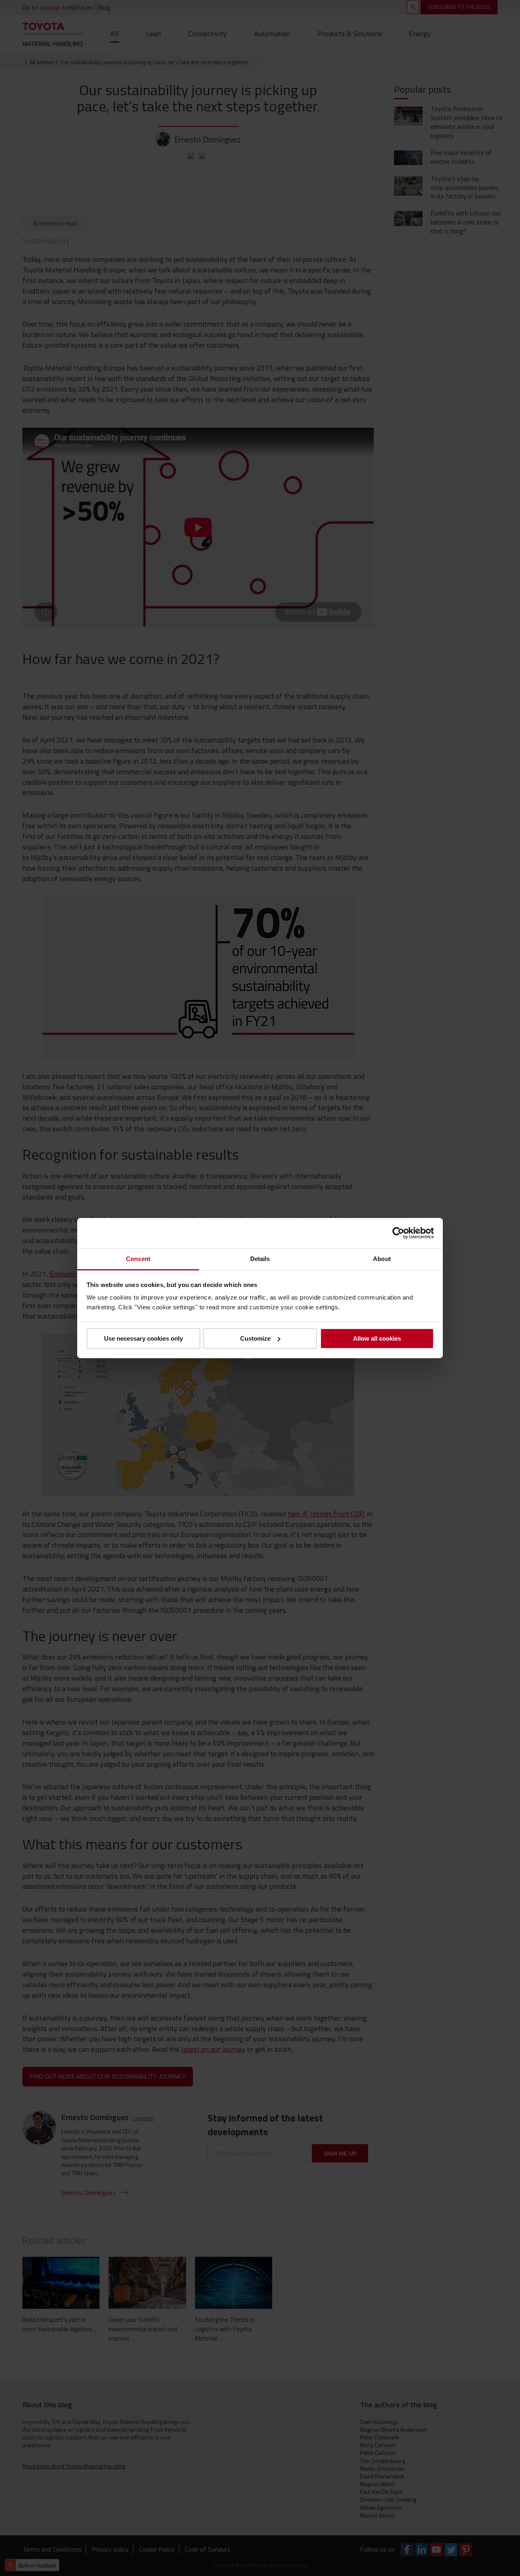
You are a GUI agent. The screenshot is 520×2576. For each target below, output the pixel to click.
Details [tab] (260, 1259)
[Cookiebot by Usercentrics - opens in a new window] (398, 1233)
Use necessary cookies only (143, 1338)
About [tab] (382, 1259)
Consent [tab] (138, 1259)
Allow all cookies (377, 1338)
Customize (255, 1338)
